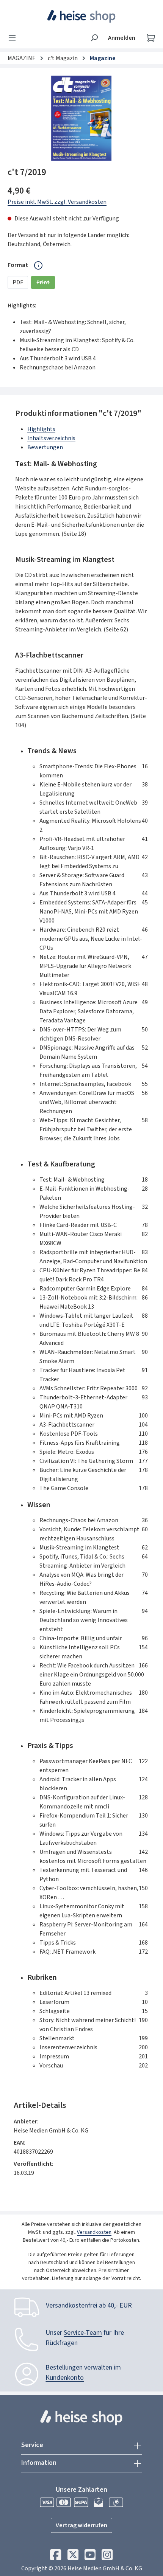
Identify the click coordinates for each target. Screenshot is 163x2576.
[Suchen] (94, 38)
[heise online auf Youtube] (90, 2557)
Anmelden (122, 38)
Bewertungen (45, 447)
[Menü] (14, 38)
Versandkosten (94, 2232)
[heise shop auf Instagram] (107, 2557)
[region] (81, 118)
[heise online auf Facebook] (56, 2557)
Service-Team (83, 2333)
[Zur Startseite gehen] (82, 16)
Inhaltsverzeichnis (51, 438)
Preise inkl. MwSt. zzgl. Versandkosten (57, 202)
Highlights (41, 429)
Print (46, 284)
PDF (18, 282)
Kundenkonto (65, 2378)
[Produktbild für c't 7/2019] (81, 118)
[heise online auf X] (73, 2557)
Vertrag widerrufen (81, 2525)
